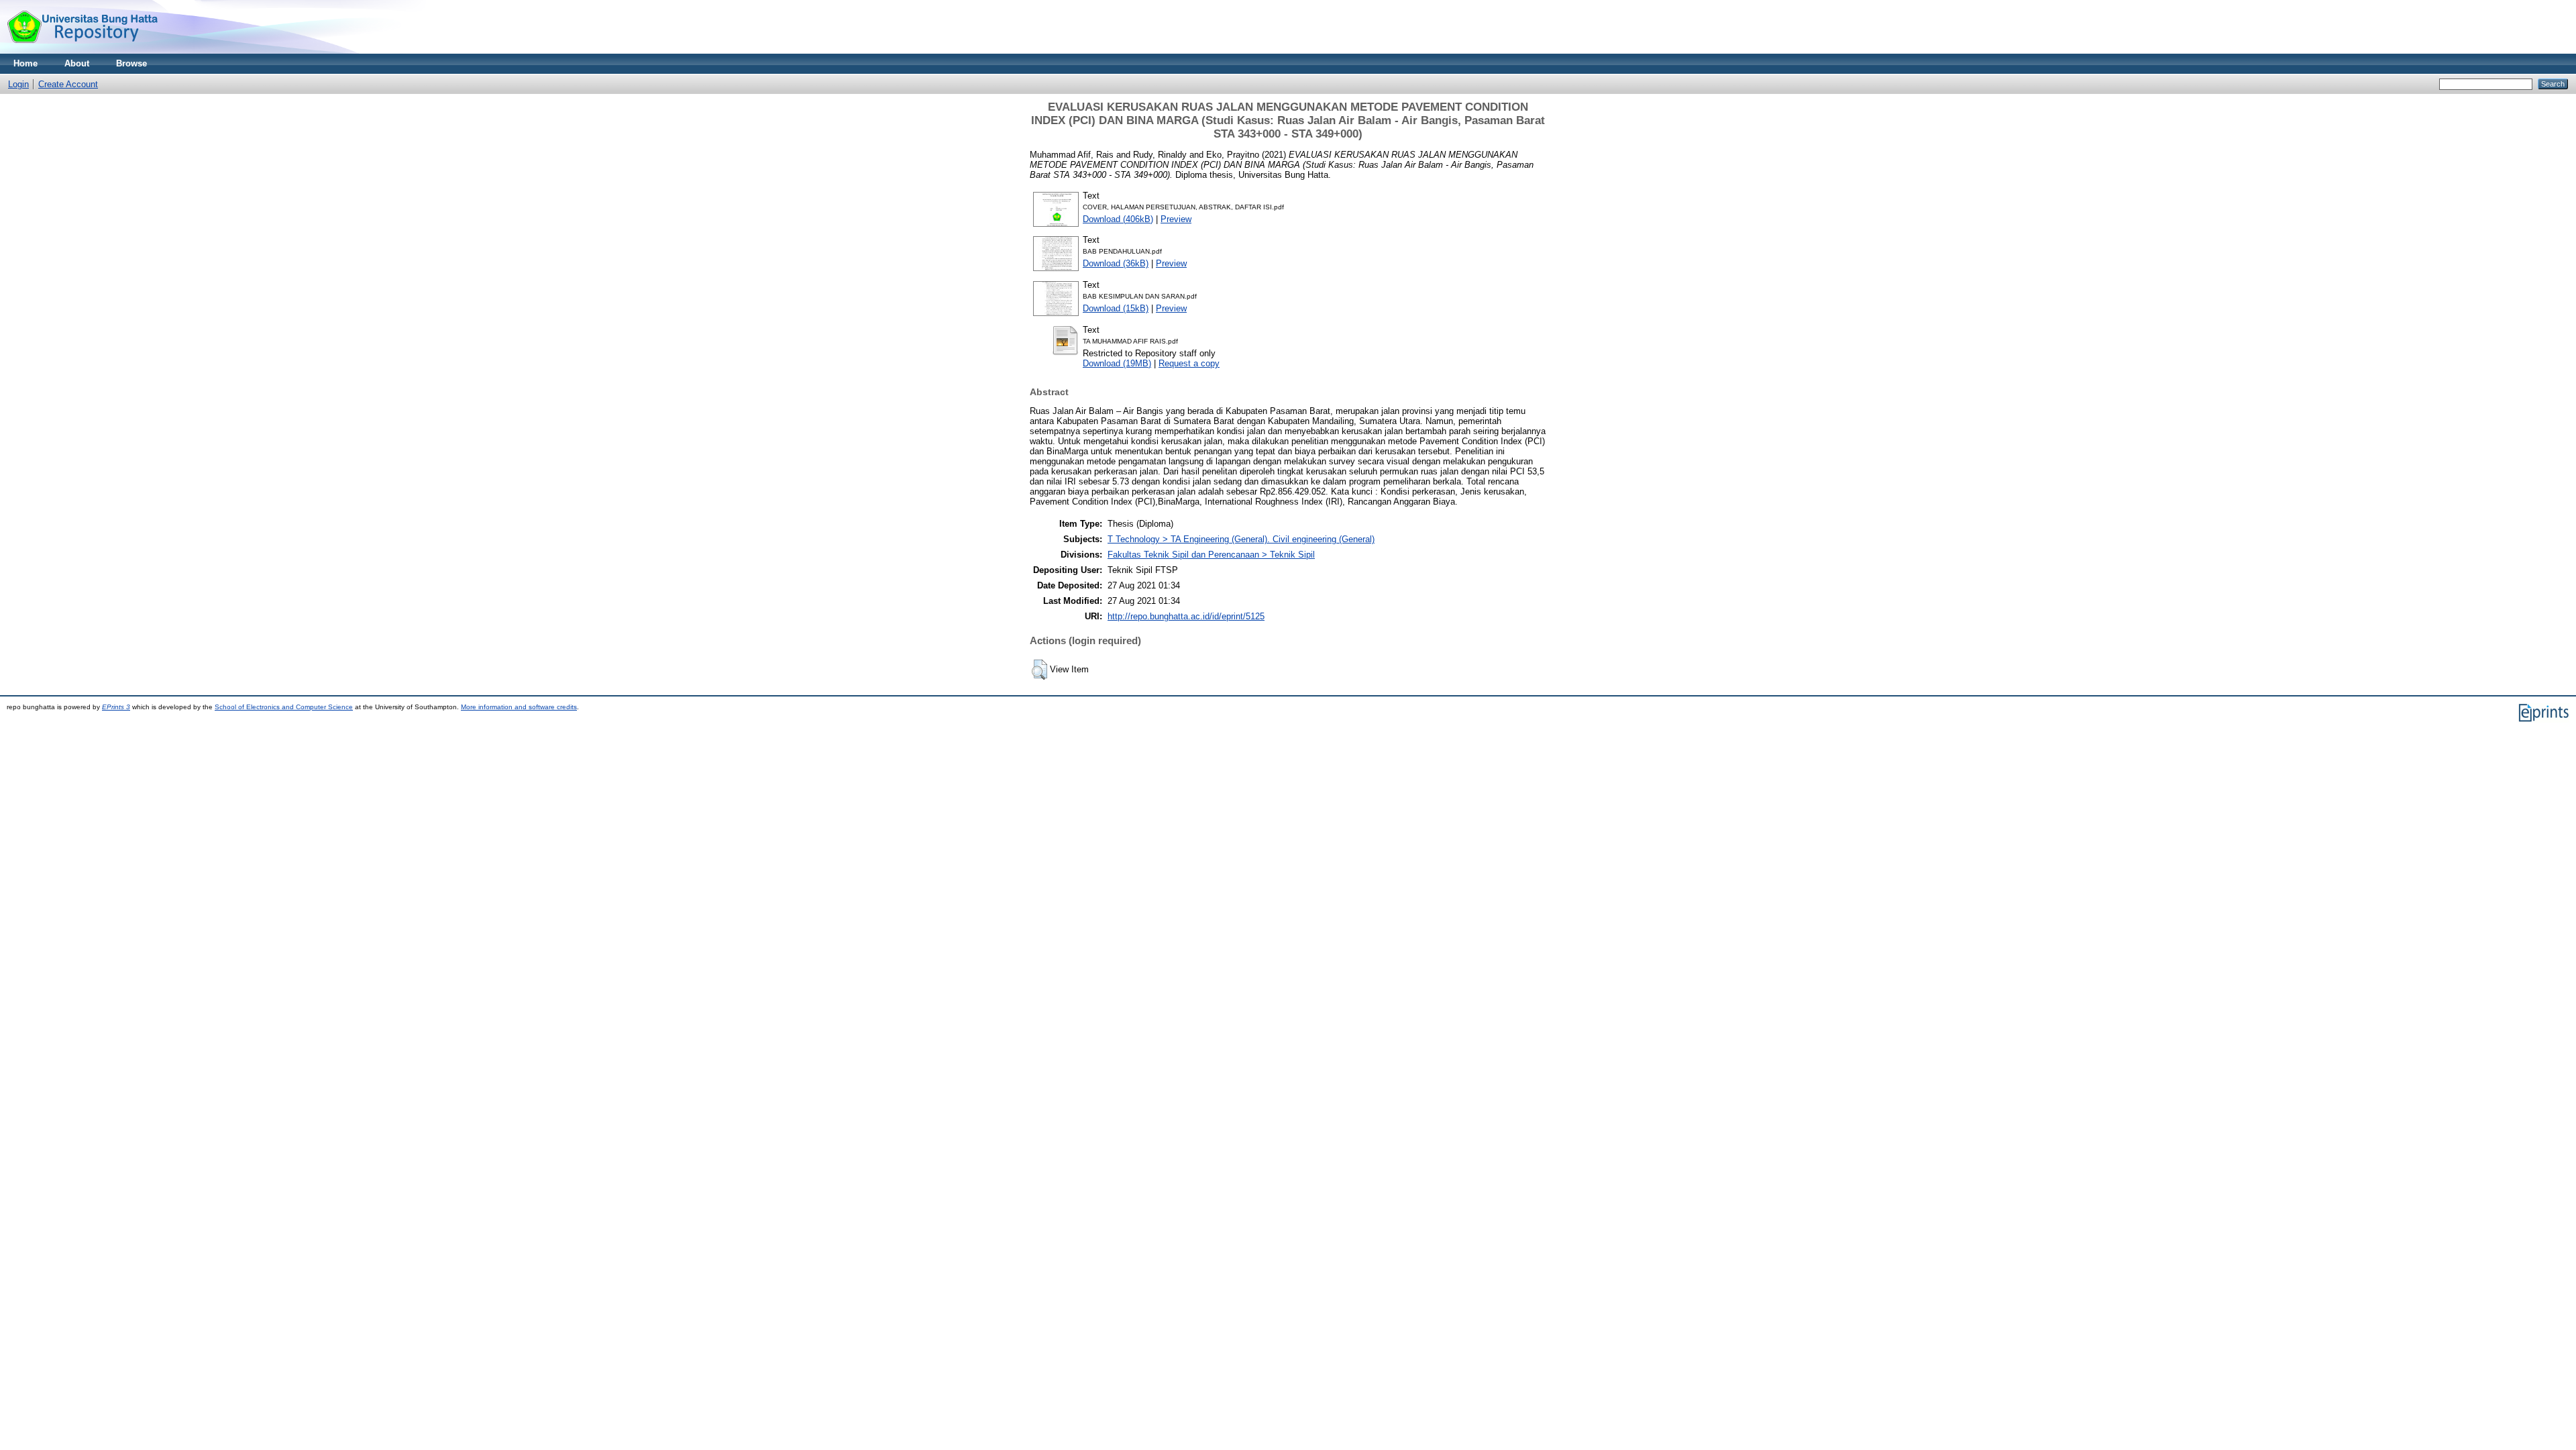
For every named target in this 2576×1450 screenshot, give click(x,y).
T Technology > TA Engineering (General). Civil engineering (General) (1241, 539)
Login (18, 84)
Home (25, 63)
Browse (131, 63)
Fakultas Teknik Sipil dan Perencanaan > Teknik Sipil (1211, 555)
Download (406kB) (1118, 219)
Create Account (68, 84)
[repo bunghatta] (82, 51)
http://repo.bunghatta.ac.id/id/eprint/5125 (1186, 616)
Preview (1176, 219)
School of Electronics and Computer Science (284, 707)
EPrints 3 (116, 707)
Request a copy (1189, 363)
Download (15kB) (1116, 308)
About (77, 63)
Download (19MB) (1117, 363)
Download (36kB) (1116, 263)
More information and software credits (519, 707)
